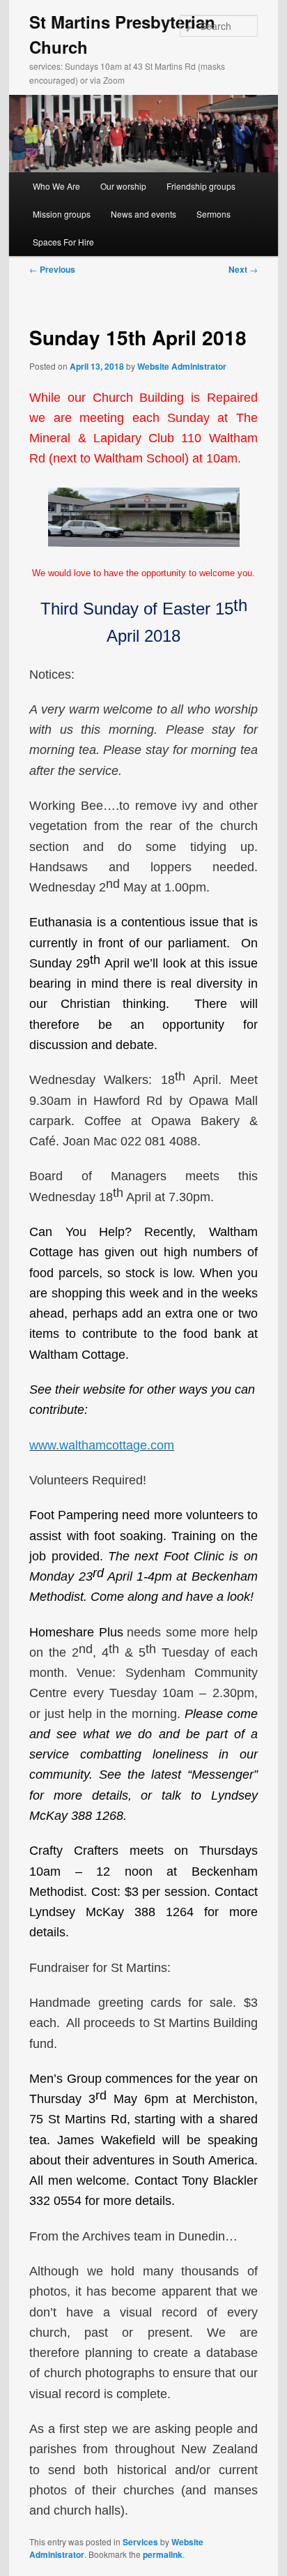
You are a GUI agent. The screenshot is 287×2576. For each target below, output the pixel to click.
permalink (163, 2554)
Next (243, 269)
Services (140, 2542)
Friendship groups (201, 186)
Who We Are (56, 186)
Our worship (123, 186)
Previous (52, 269)
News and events (143, 214)
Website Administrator (182, 366)
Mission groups (62, 214)
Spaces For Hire (63, 242)
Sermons (214, 214)
